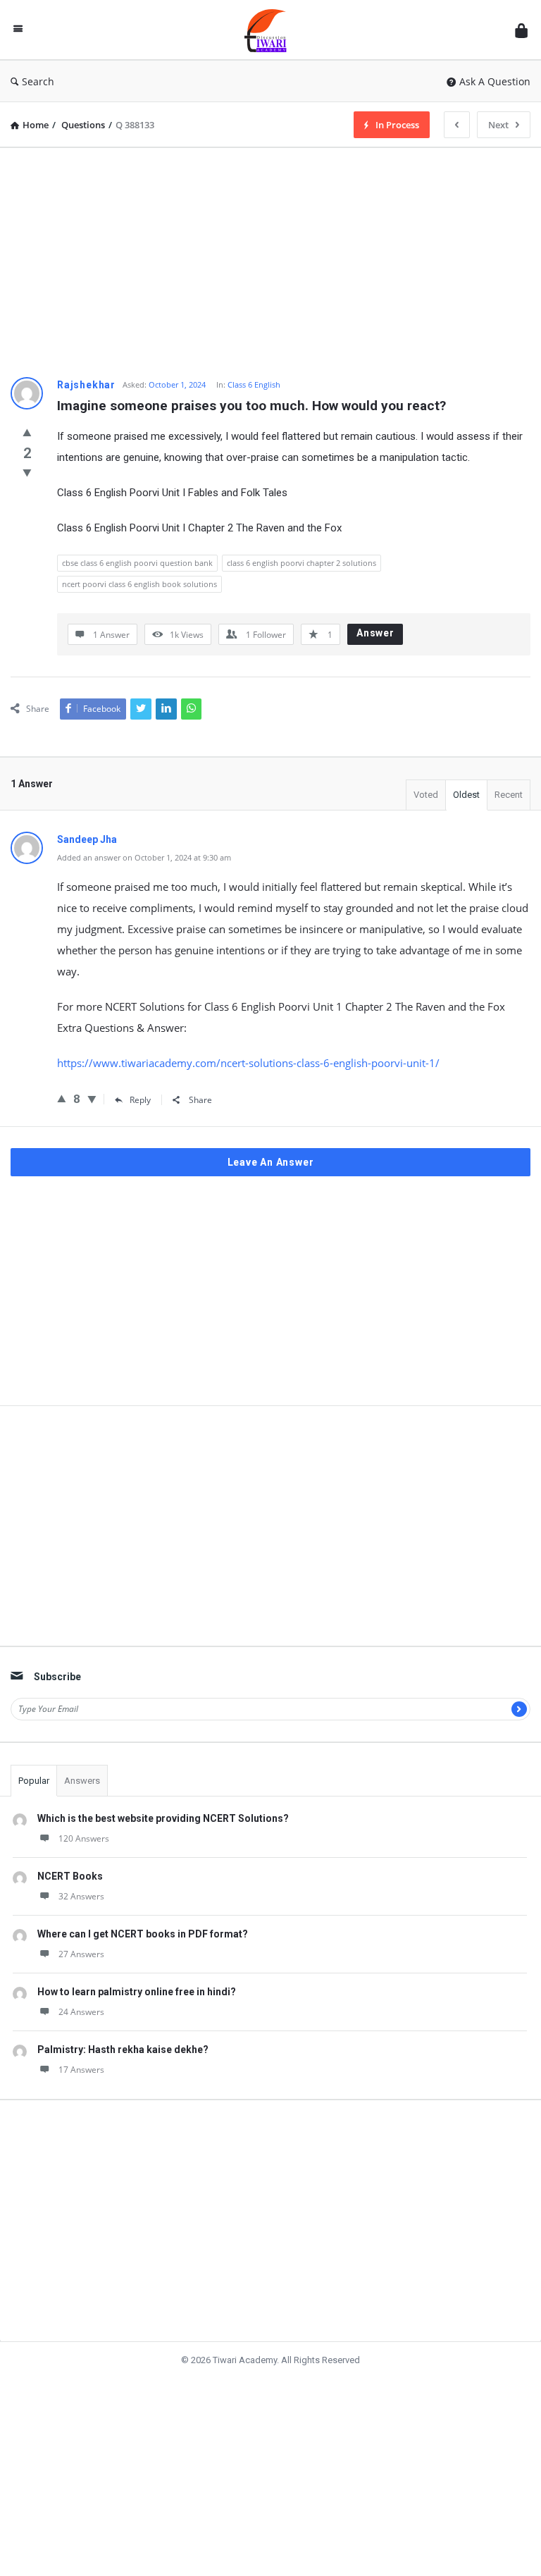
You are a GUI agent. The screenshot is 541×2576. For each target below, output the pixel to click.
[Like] (27, 432)
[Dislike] (27, 472)
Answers (82, 1781)
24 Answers (81, 2012)
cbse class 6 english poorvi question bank (137, 563)
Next (498, 125)
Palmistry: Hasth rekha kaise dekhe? (123, 2050)
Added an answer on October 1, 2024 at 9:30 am (144, 857)
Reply (140, 1100)
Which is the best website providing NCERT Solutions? (163, 1818)
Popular (34, 1781)
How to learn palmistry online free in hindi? (137, 1992)
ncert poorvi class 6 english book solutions (139, 584)
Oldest (466, 795)
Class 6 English (254, 384)
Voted (426, 795)
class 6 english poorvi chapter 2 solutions (301, 563)
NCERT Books (70, 1876)
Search (38, 81)
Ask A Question (495, 81)
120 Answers (84, 1838)
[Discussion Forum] (273, 30)
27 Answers (81, 1954)
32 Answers (81, 1896)
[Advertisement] (270, 257)
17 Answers (81, 2070)
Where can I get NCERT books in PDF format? (143, 1934)
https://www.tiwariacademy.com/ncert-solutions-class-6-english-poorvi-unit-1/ (248, 1063)
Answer (375, 633)
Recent (509, 795)
